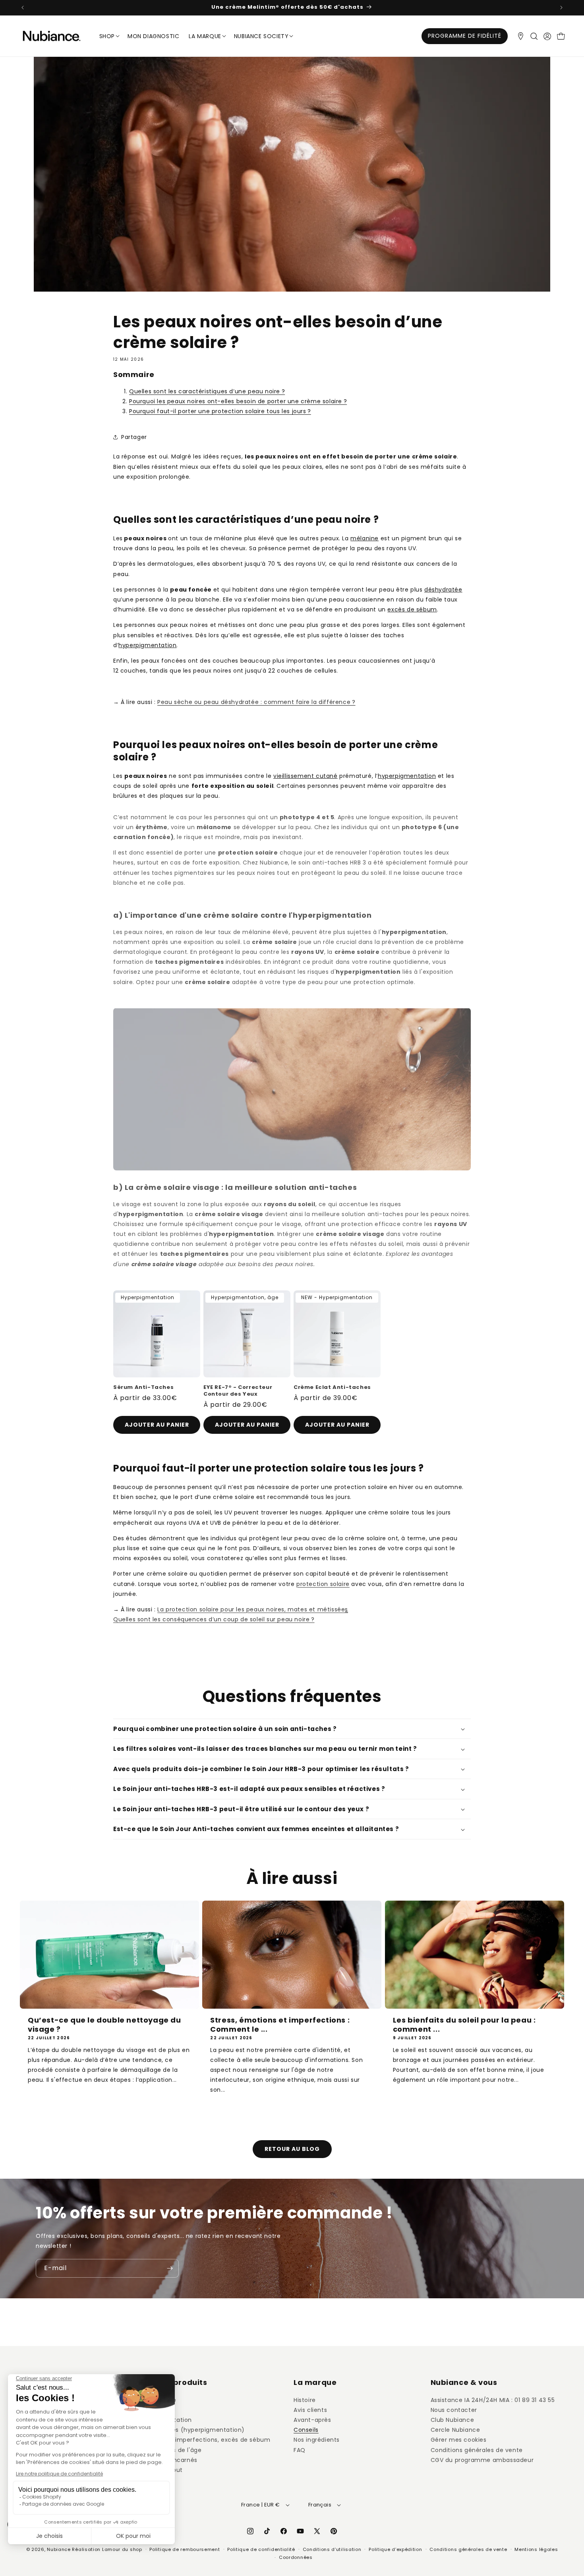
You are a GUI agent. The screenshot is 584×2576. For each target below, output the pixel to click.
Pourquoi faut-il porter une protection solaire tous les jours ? (220, 411)
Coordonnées (296, 2557)
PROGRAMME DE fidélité (465, 36)
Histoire (305, 2400)
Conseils (306, 2430)
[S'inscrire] (170, 2268)
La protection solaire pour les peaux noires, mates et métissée (251, 1609)
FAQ (300, 2450)
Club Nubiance (453, 2420)
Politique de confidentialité (261, 2549)
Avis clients (310, 2410)
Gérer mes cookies (459, 2440)
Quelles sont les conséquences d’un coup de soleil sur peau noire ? (214, 1619)
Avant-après (312, 2420)
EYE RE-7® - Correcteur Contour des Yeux (238, 1391)
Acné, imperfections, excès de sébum (214, 2440)
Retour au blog (292, 2149)
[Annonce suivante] (561, 8)
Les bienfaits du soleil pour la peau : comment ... (464, 2025)
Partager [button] (134, 437)
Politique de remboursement (185, 2549)
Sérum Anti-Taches (143, 1388)
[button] (534, 36)
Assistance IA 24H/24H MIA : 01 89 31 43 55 (493, 2400)
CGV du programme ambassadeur (482, 2460)
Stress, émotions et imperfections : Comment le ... (280, 2025)
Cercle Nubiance (455, 2430)
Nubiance (59, 2549)
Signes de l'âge (179, 2450)
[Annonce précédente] (23, 8)
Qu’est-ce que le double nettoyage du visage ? (104, 2025)
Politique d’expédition (395, 2549)
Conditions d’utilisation (332, 2549)
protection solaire (323, 1584)
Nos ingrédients (317, 2440)
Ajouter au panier (157, 1425)
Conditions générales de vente (477, 2450)
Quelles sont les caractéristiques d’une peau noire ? (207, 391)
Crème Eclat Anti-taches (332, 1388)
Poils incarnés (177, 2460)
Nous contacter (454, 2410)
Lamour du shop (122, 2549)
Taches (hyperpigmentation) (201, 2430)
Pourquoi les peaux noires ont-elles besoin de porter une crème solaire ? (238, 401)
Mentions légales (536, 2549)
